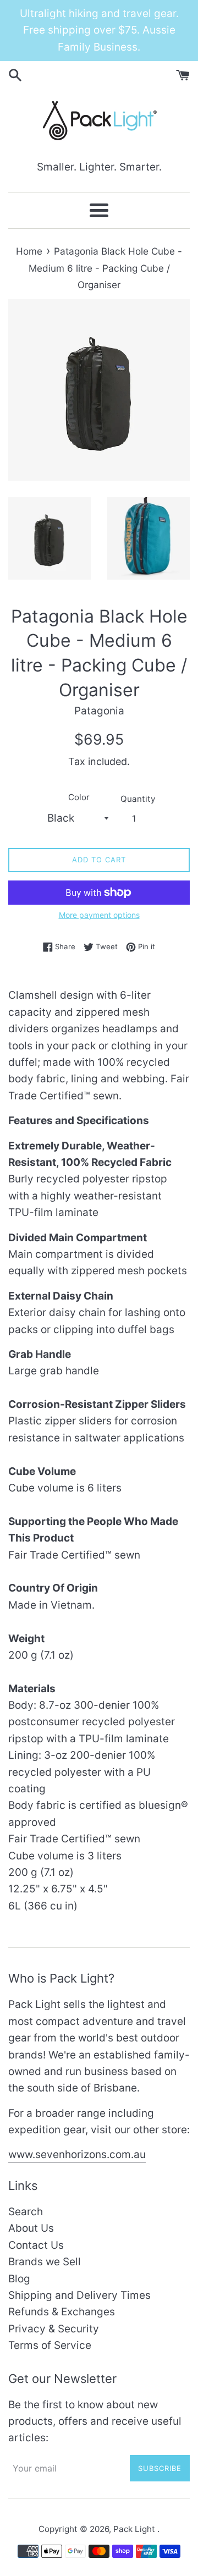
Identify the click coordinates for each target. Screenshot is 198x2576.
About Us (31, 2228)
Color (79, 797)
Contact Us (36, 2245)
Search (26, 2212)
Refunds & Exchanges (62, 2312)
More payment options (99, 915)
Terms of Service (50, 2345)
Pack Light (135, 2529)
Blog (19, 2279)
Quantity (138, 799)
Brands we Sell (45, 2262)
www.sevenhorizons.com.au (77, 2154)
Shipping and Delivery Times (79, 2295)
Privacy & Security (54, 2329)
